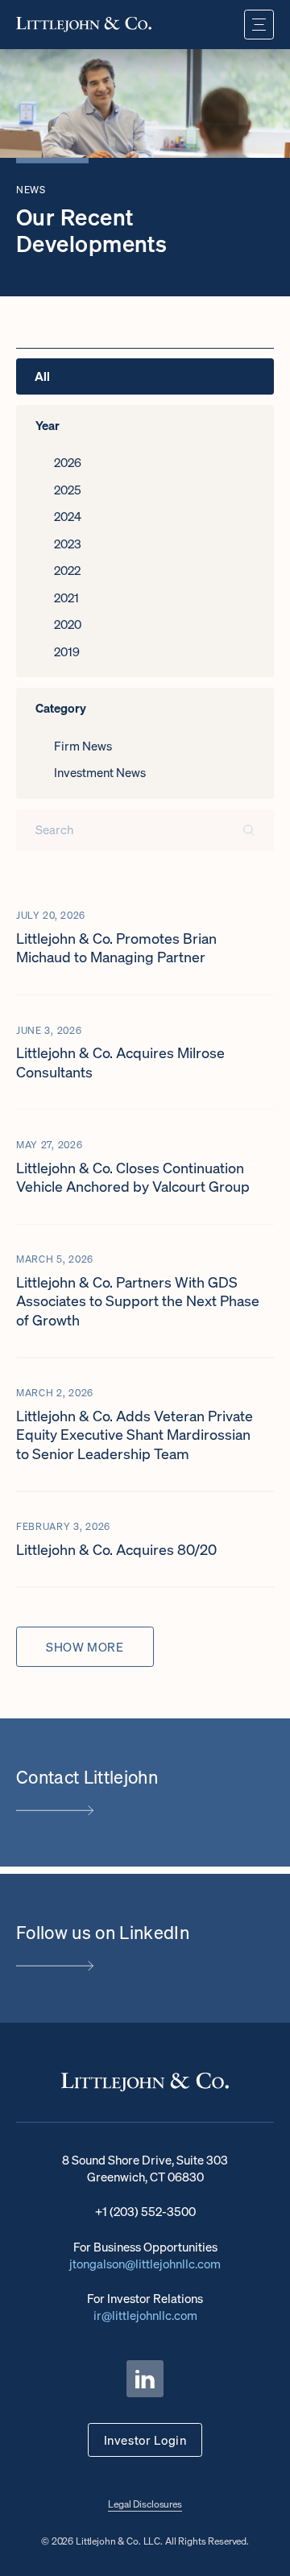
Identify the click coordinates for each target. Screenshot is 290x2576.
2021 (66, 597)
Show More (85, 1647)
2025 (68, 490)
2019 (67, 651)
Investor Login (145, 2440)
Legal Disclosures (145, 2504)
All (42, 376)
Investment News (100, 772)
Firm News (83, 746)
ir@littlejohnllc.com (145, 2315)
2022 (67, 570)
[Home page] (84, 24)
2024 (68, 516)
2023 (68, 544)
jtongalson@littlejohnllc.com (145, 2264)
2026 (68, 462)
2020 (68, 624)
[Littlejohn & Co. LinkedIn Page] (145, 2378)
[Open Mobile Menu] (259, 25)
